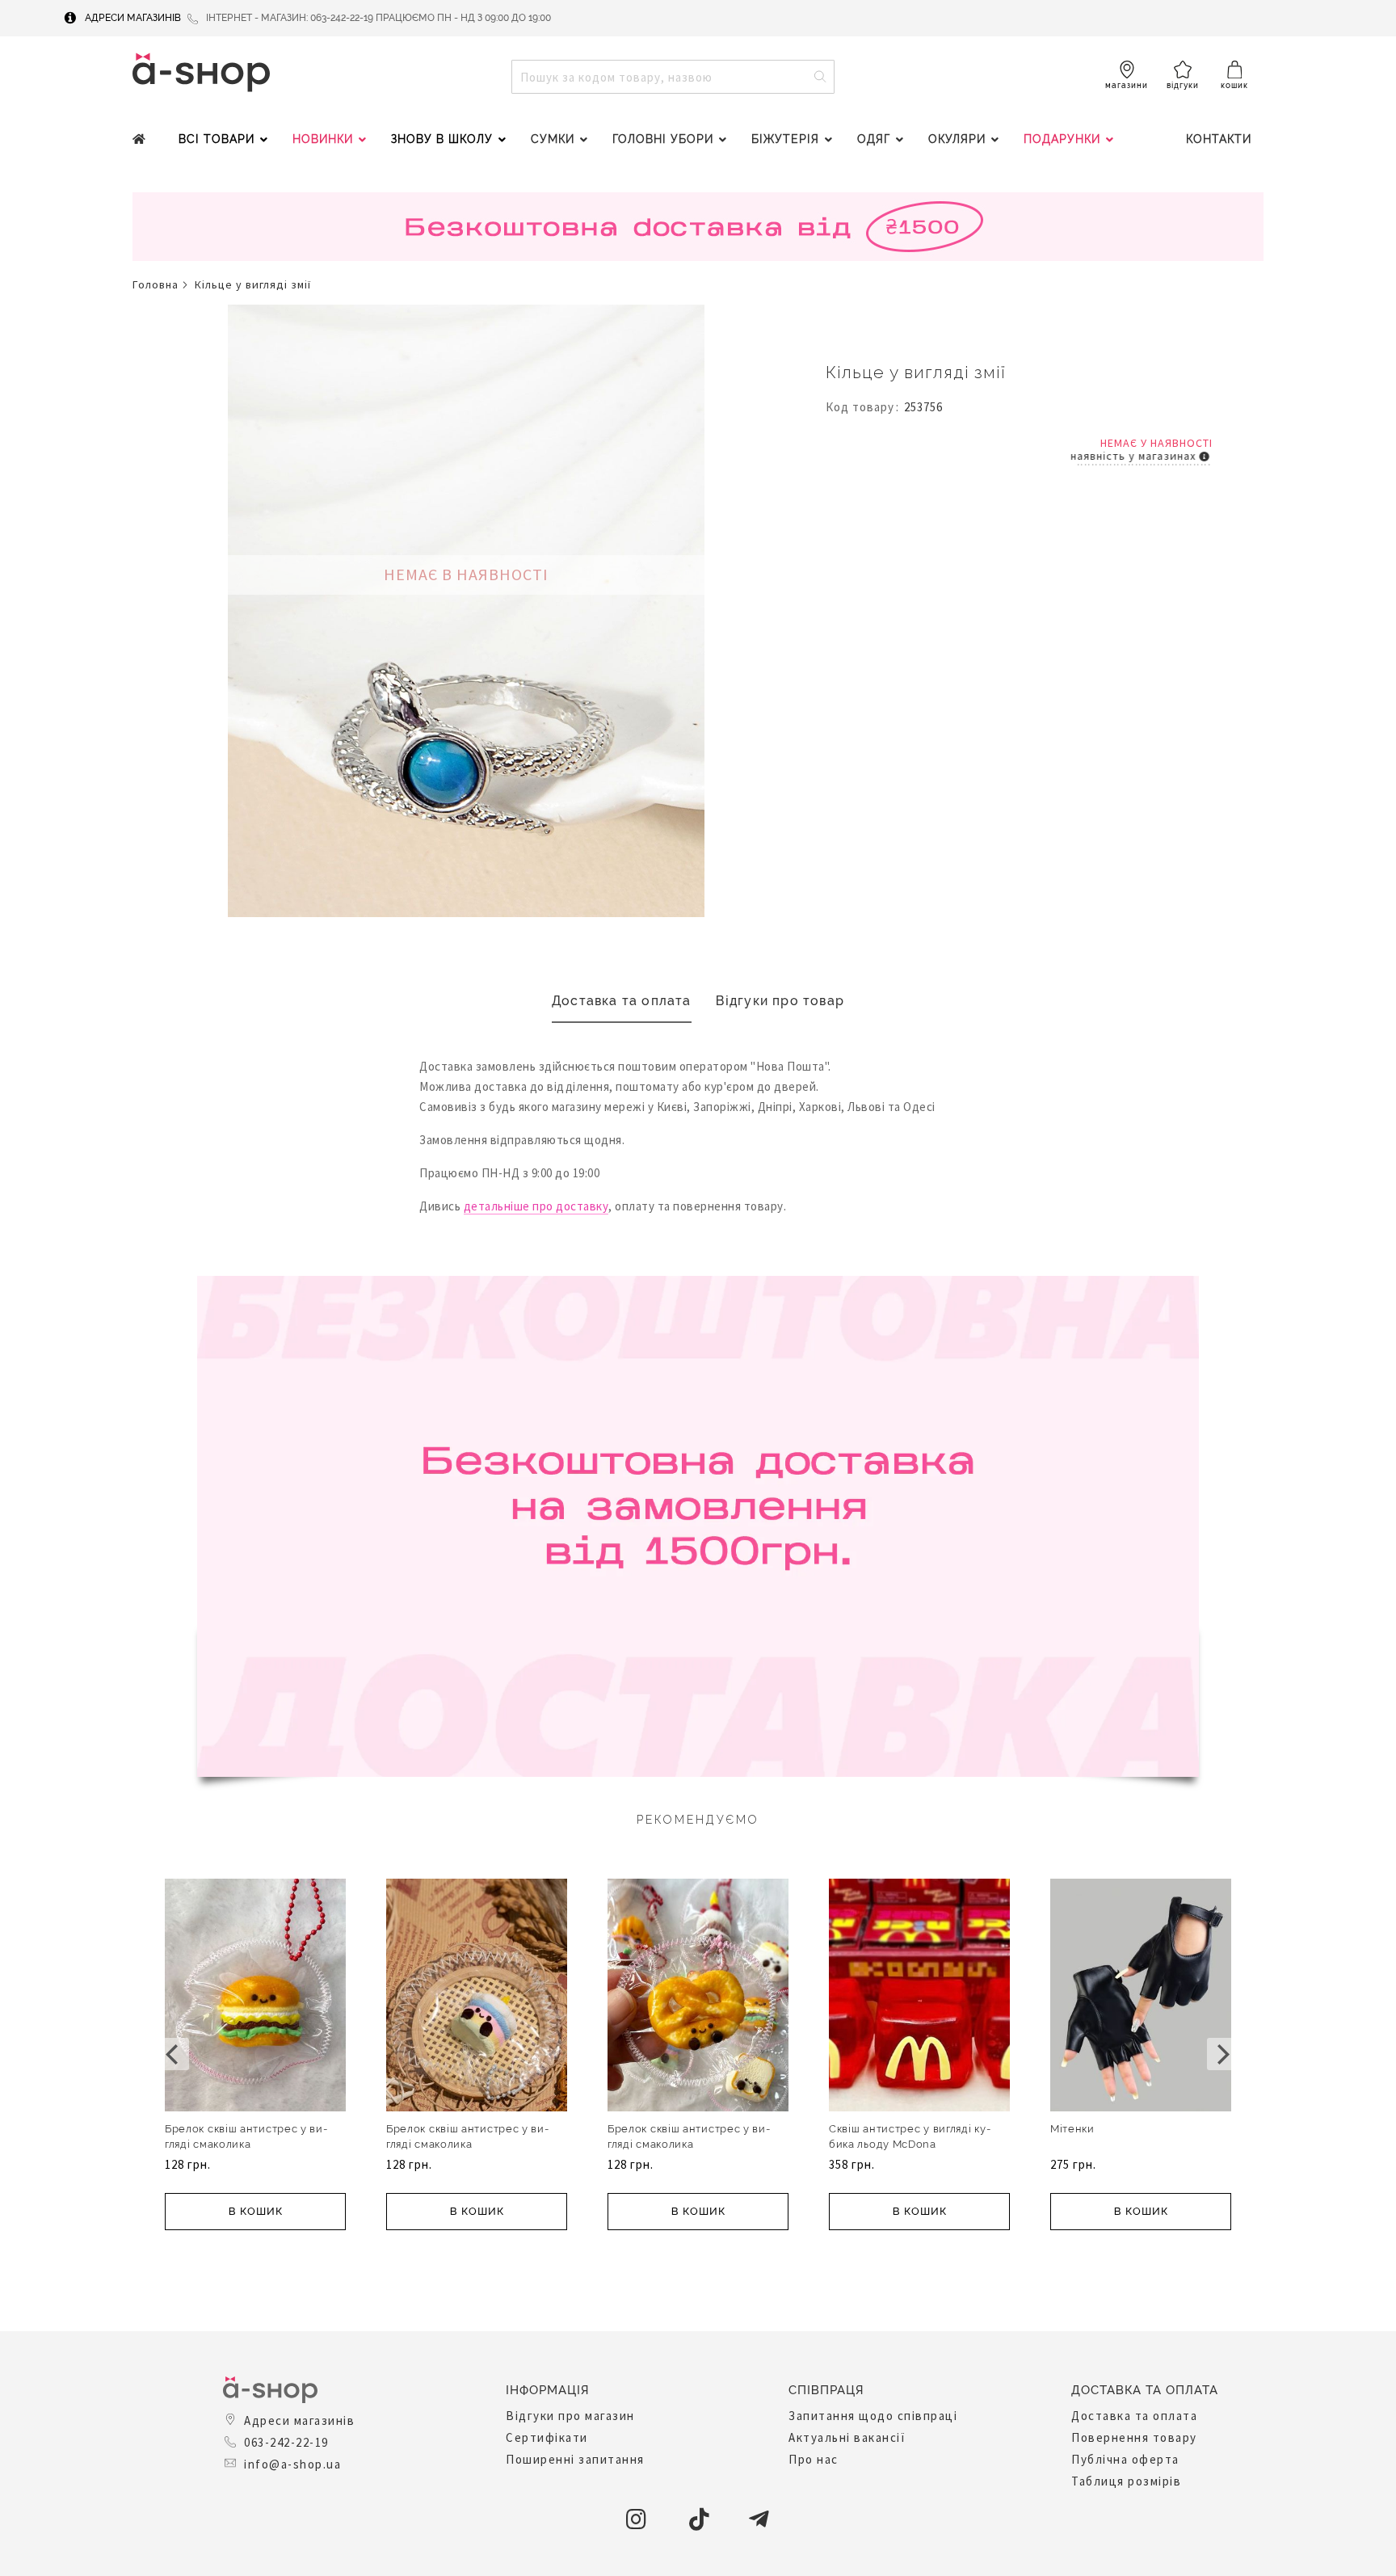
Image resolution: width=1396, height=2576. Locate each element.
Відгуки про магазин (570, 2416)
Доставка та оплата (622, 1001)
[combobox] (673, 77)
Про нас (814, 2459)
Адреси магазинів (133, 18)
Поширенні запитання (575, 2459)
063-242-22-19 (286, 2442)
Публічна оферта (1125, 2459)
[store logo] (201, 72)
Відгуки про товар (780, 1001)
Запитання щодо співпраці (873, 2416)
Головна (156, 284)
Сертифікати (547, 2437)
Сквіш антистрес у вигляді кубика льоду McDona (910, 2136)
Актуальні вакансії (847, 2437)
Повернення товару (1134, 2437)
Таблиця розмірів (1126, 2481)
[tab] (622, 1002)
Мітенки (1072, 2129)
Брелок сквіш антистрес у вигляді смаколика (246, 2136)
